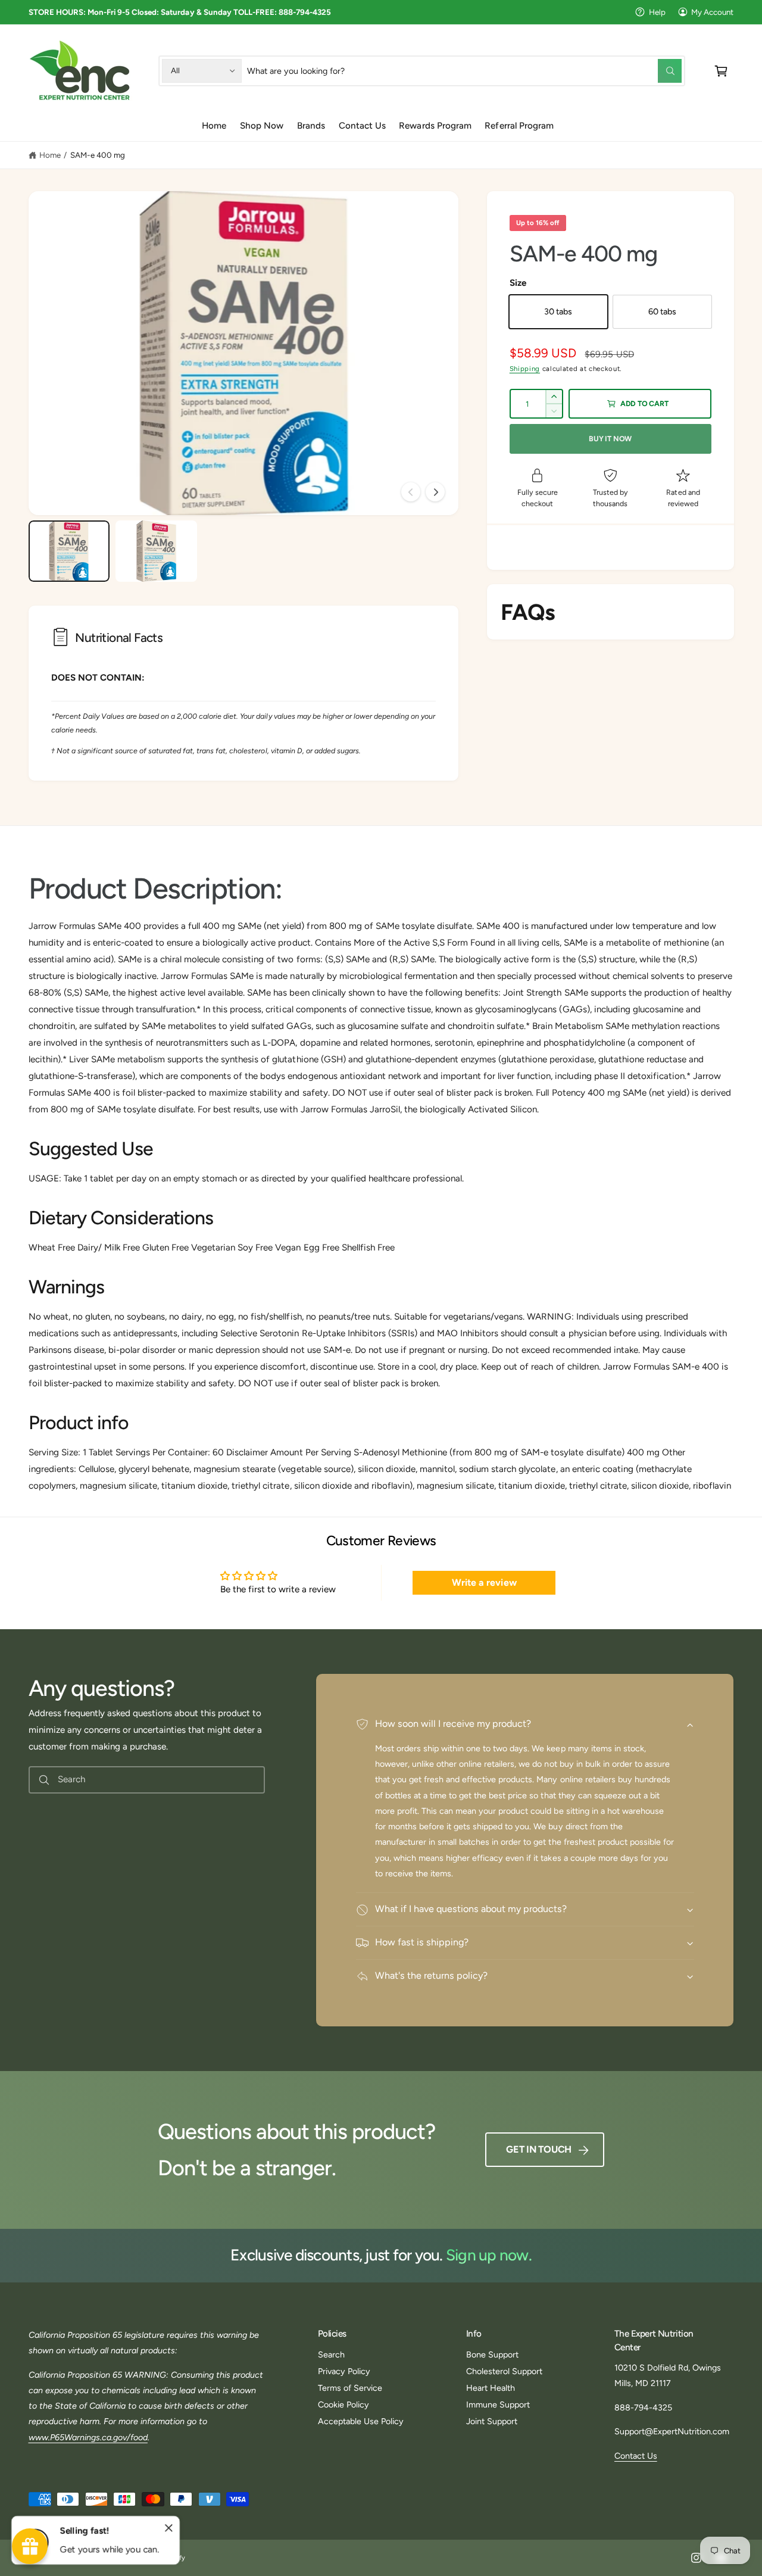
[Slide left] (411, 492)
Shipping (525, 369)
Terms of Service (350, 2388)
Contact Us (636, 2456)
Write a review (484, 1582)
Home (50, 155)
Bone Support (492, 2354)
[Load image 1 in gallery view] (69, 551)
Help (657, 12)
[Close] (169, 2528)
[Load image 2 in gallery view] (156, 551)
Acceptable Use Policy (361, 2421)
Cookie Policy (343, 2405)
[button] (721, 71)
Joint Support (492, 2421)
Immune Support (498, 2405)
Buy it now (610, 439)
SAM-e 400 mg (98, 155)
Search (331, 2354)
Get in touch (539, 2149)
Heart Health (491, 2388)
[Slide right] (435, 492)
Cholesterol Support (504, 2371)
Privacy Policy (344, 2371)
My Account (712, 12)
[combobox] (464, 71)
